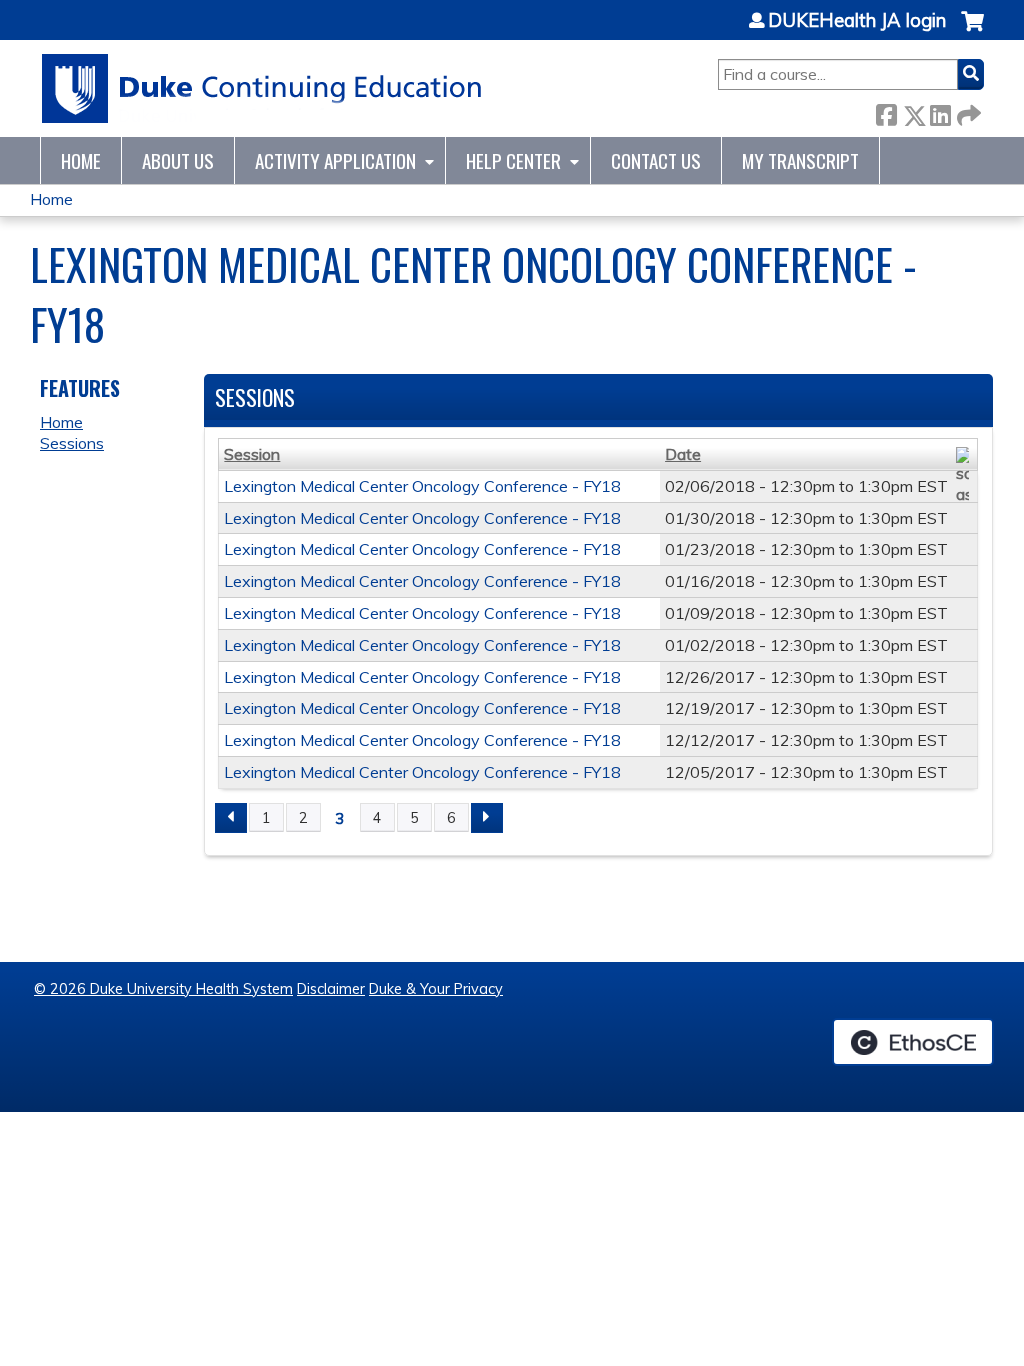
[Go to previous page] (231, 818)
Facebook (886, 111)
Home (81, 160)
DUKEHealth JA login (857, 21)
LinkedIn (940, 111)
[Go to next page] (487, 818)
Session (252, 454)
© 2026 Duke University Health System (163, 989)
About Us (178, 160)
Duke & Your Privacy (436, 989)
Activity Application (335, 160)
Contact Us (656, 160)
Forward (967, 111)
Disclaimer (331, 989)
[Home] (262, 88)
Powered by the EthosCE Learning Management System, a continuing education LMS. (913, 1042)
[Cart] (972, 31)
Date (683, 454)
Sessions (72, 443)
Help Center (513, 160)
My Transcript (800, 160)
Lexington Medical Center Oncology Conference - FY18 (422, 486)
